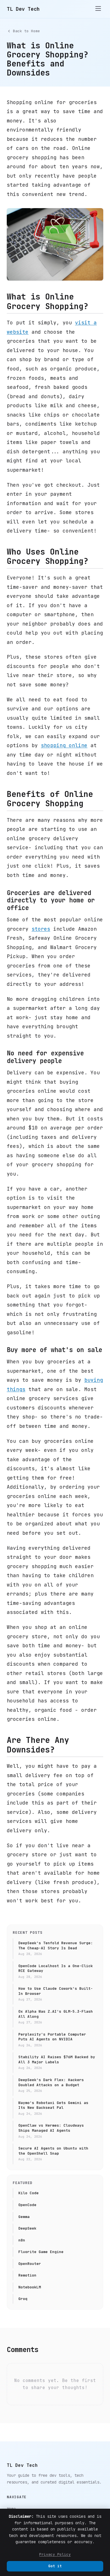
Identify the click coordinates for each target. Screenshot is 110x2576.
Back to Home (27, 31)
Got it (55, 2566)
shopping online (64, 745)
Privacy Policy (55, 2554)
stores (41, 929)
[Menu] (98, 9)
